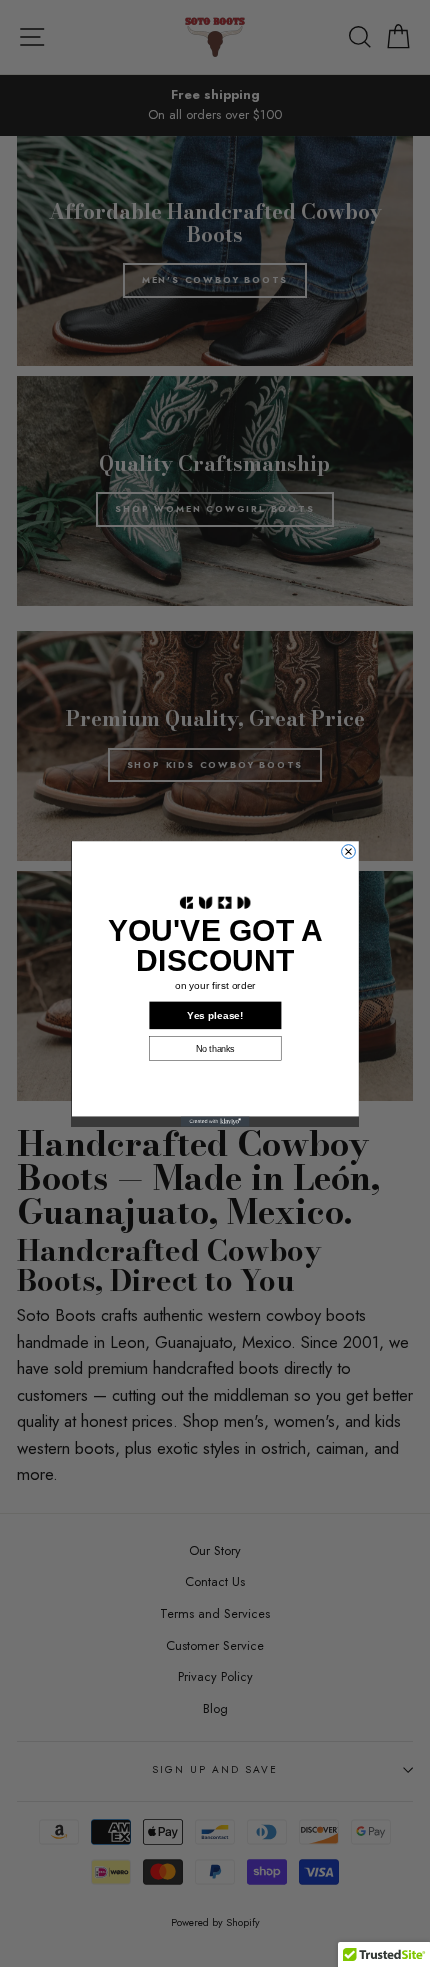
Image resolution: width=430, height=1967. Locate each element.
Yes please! (215, 1015)
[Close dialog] (348, 851)
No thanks (215, 1047)
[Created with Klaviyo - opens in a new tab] (215, 1121)
